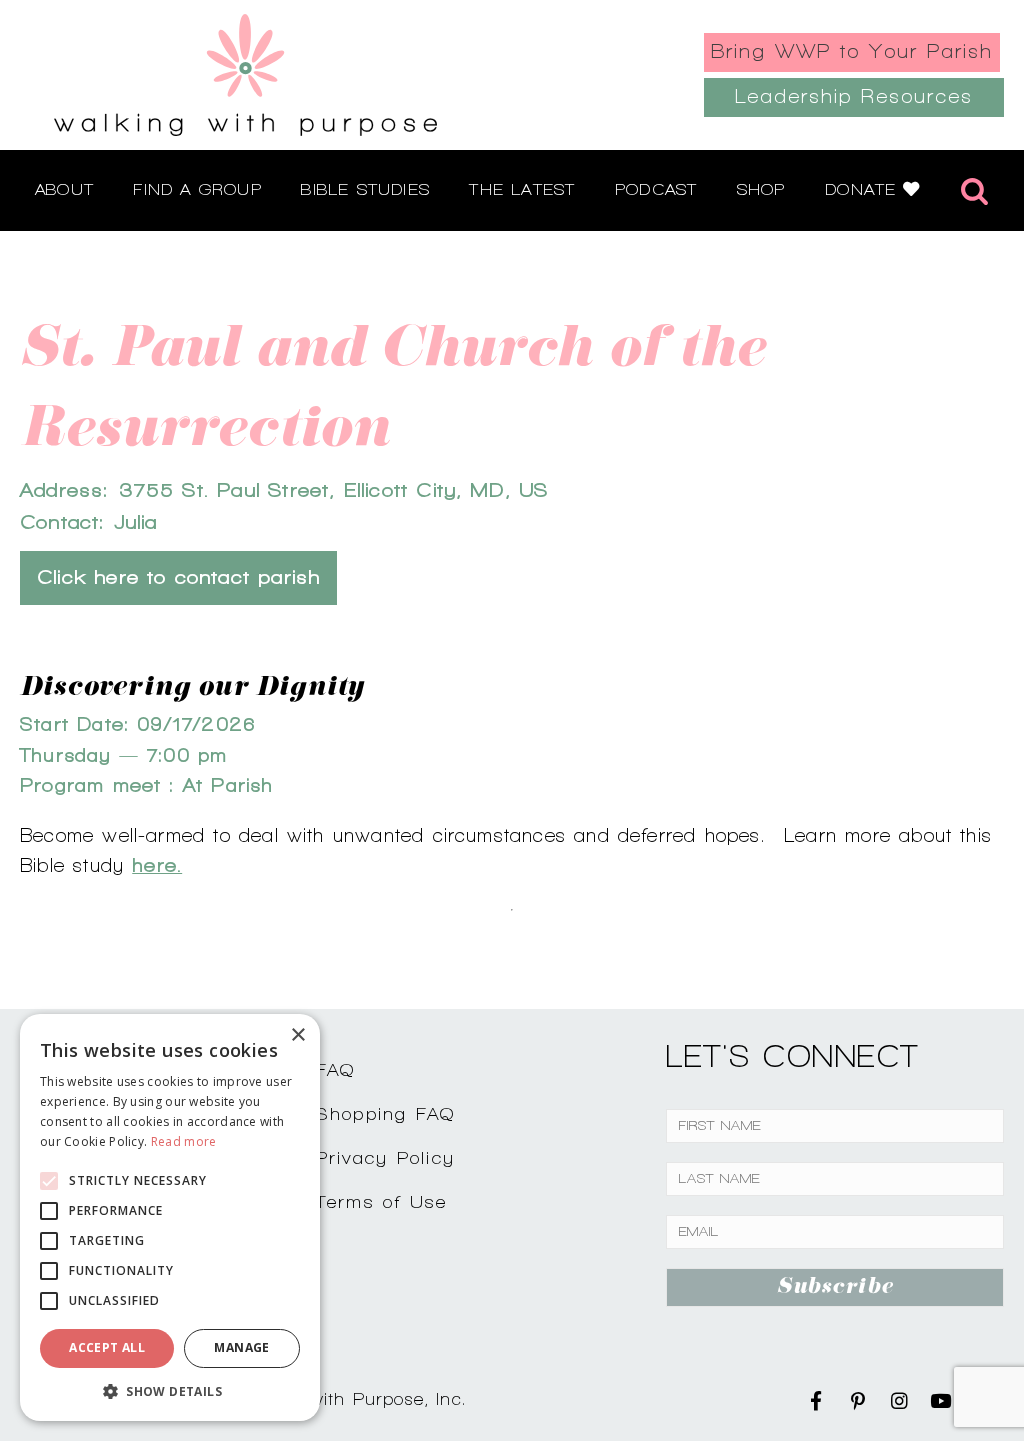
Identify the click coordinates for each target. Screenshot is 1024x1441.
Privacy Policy (386, 1157)
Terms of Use (382, 1201)
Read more (184, 1141)
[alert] (170, 1217)
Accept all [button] (107, 1347)
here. (157, 865)
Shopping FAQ (386, 1113)
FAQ (336, 1069)
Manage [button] (241, 1347)
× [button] (297, 1035)
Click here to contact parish (178, 577)
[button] (170, 1391)
